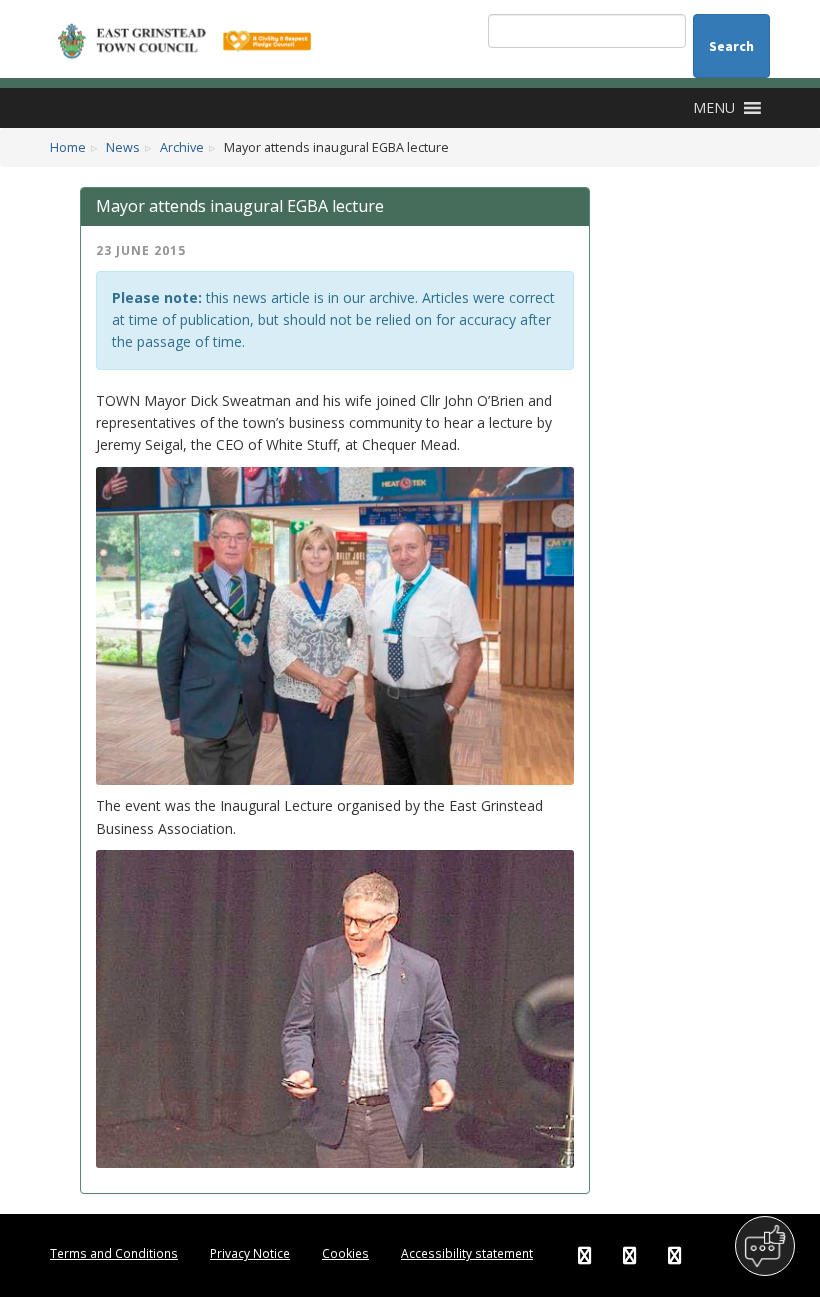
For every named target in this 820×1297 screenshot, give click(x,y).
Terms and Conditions (114, 1253)
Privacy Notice (250, 1253)
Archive (182, 147)
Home (68, 147)
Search (731, 46)
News (123, 147)
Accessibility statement (467, 1253)
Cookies (345, 1253)
